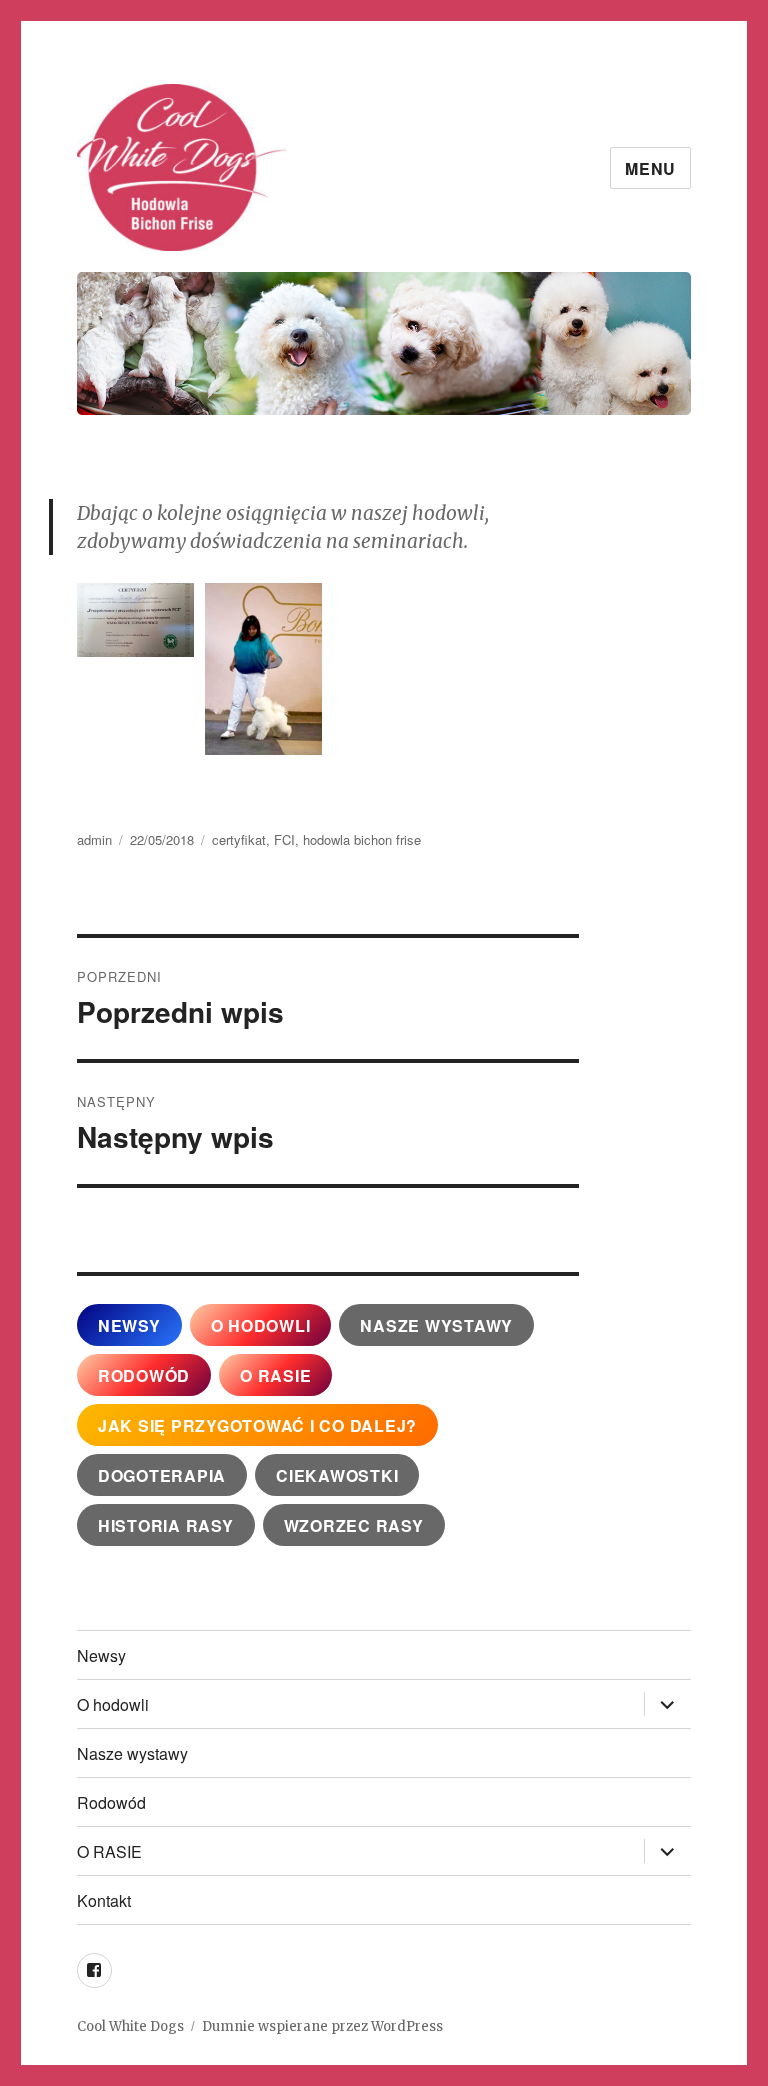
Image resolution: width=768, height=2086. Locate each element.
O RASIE (275, 1375)
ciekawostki (337, 1475)
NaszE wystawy (436, 1325)
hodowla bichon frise (362, 839)
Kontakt (104, 1900)
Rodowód (144, 1375)
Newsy (101, 1655)
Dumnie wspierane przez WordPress (322, 2026)
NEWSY (129, 1325)
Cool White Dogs (130, 2026)
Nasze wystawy (132, 1753)
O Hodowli (261, 1325)
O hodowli (113, 1704)
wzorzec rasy (354, 1525)
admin (94, 839)
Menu (650, 168)
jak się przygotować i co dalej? (257, 1425)
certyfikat (239, 839)
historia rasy (166, 1525)
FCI (284, 839)
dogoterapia (162, 1475)
